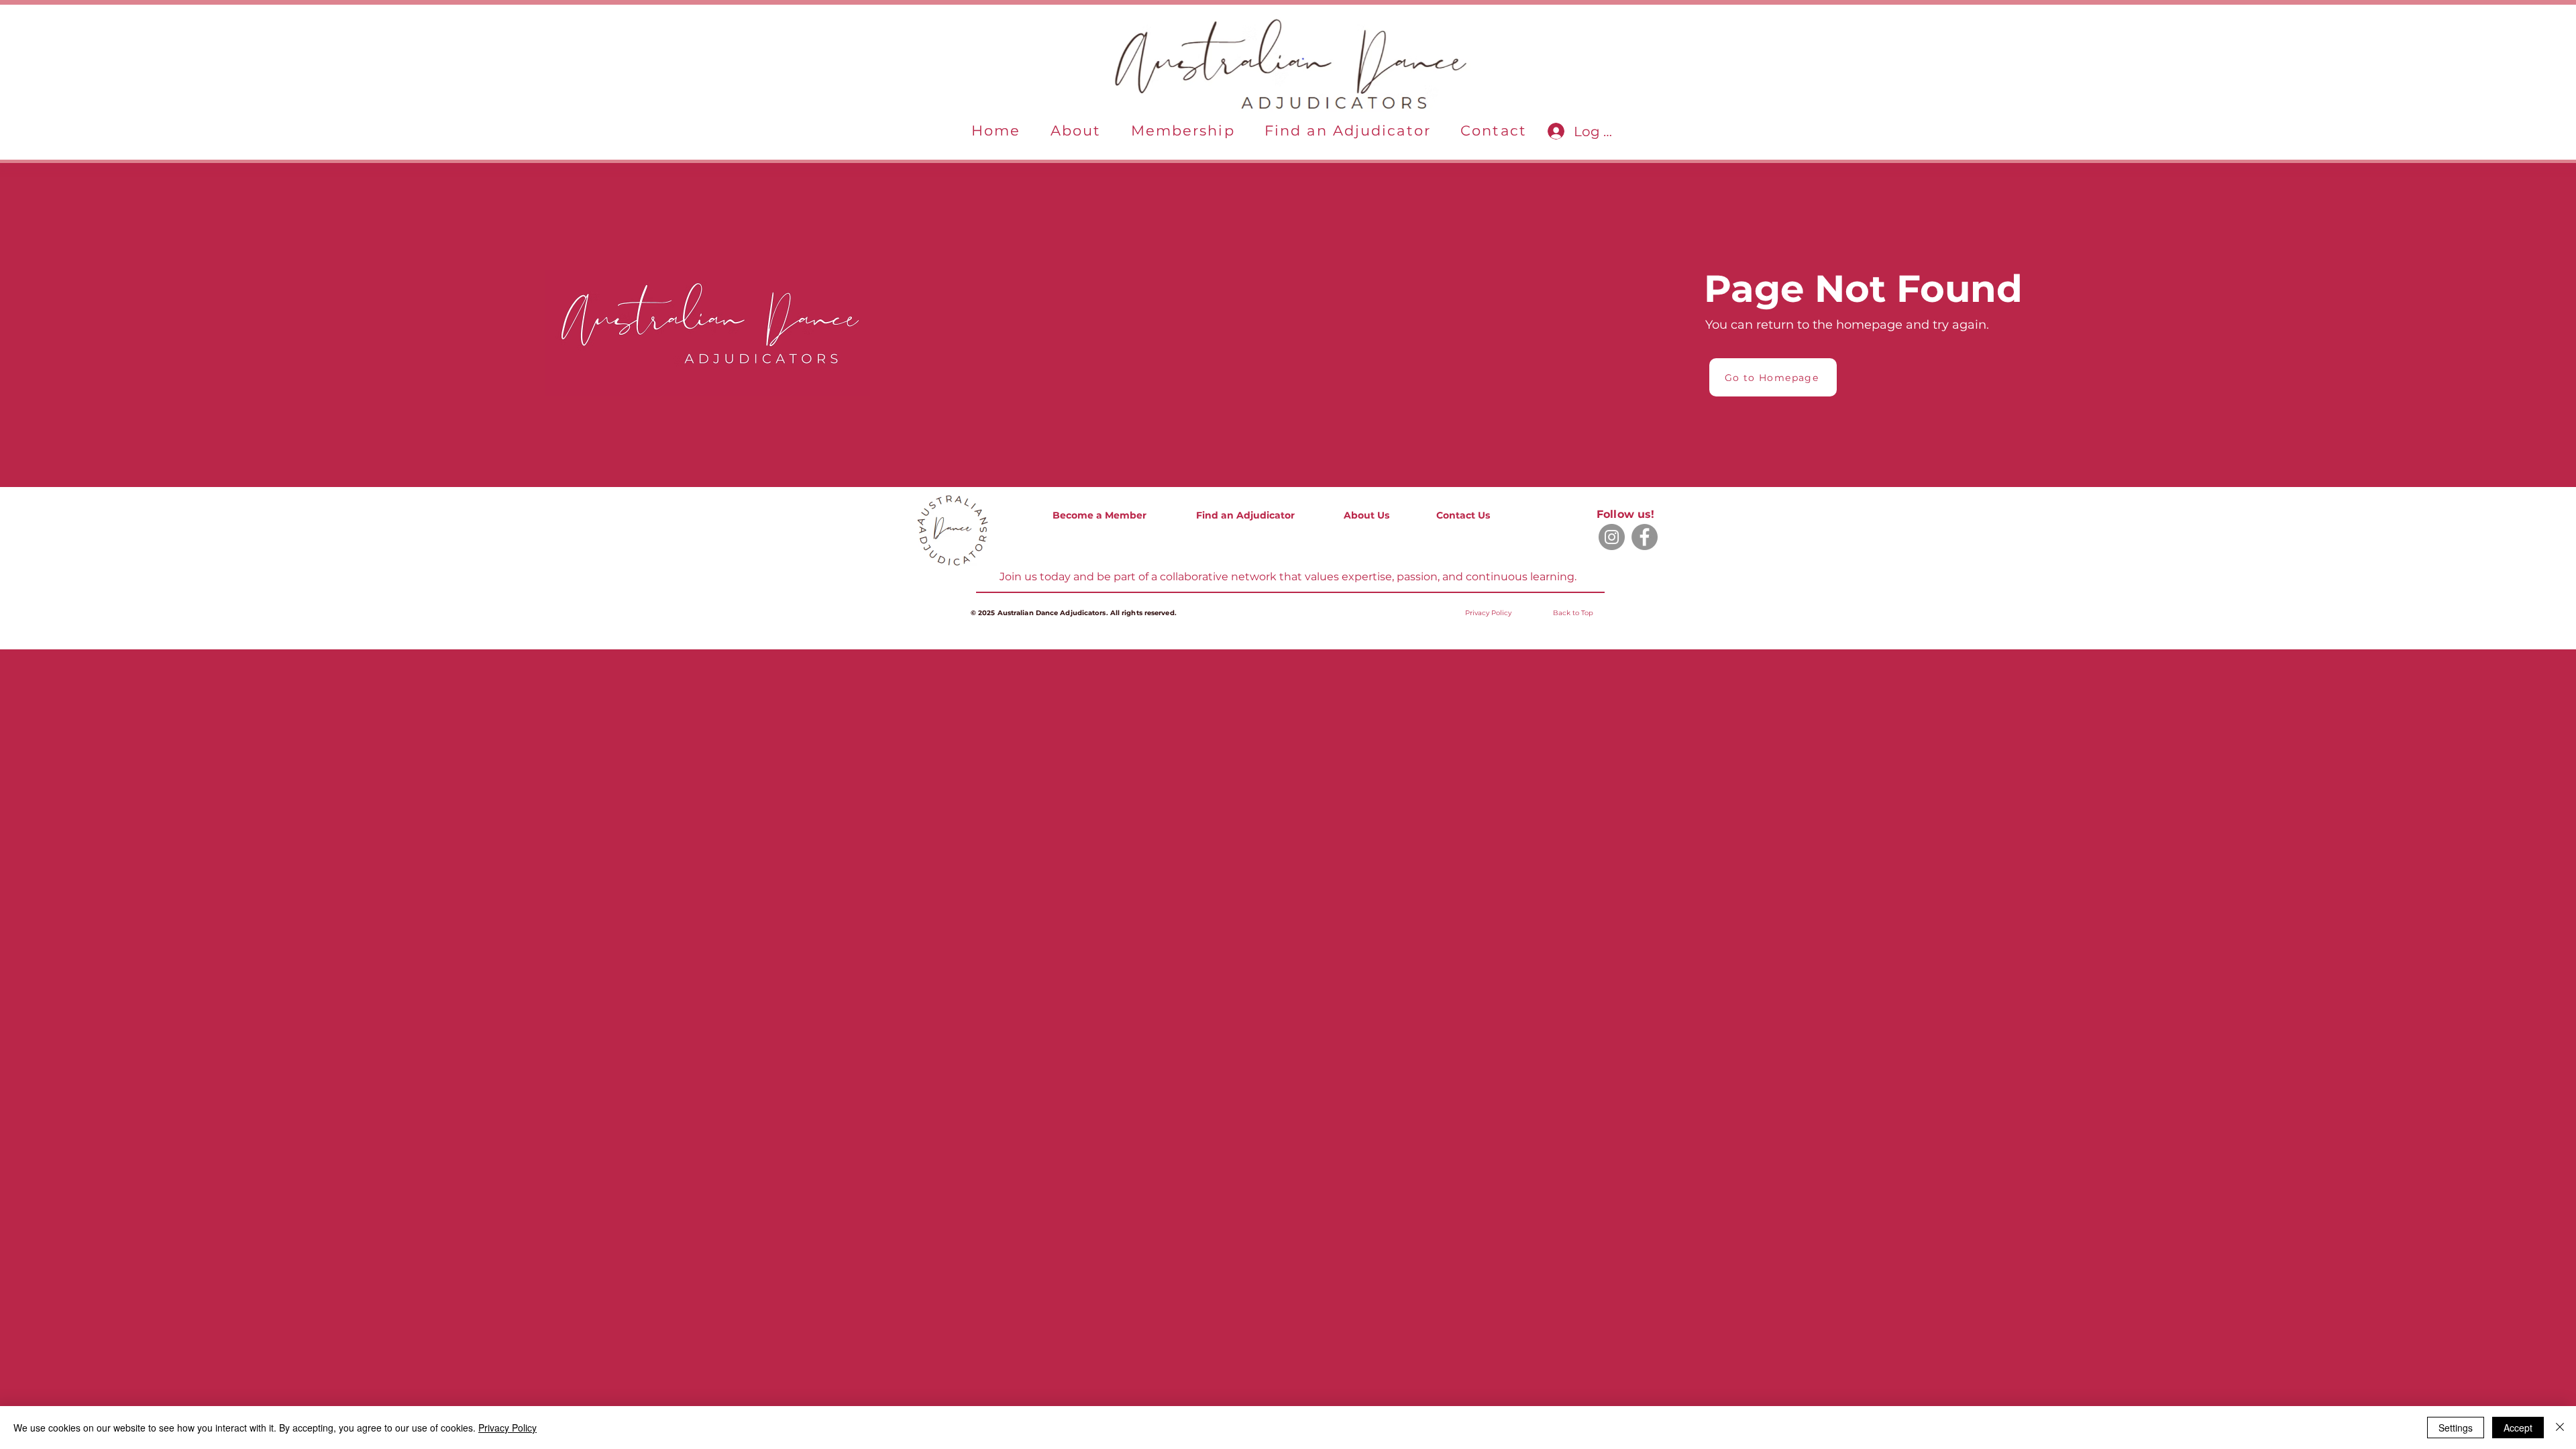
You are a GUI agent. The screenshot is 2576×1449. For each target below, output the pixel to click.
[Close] (2560, 1428)
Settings (2456, 1428)
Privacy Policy (507, 1428)
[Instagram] (1612, 537)
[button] (1076, 131)
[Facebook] (1645, 537)
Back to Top (1573, 613)
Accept (2518, 1428)
